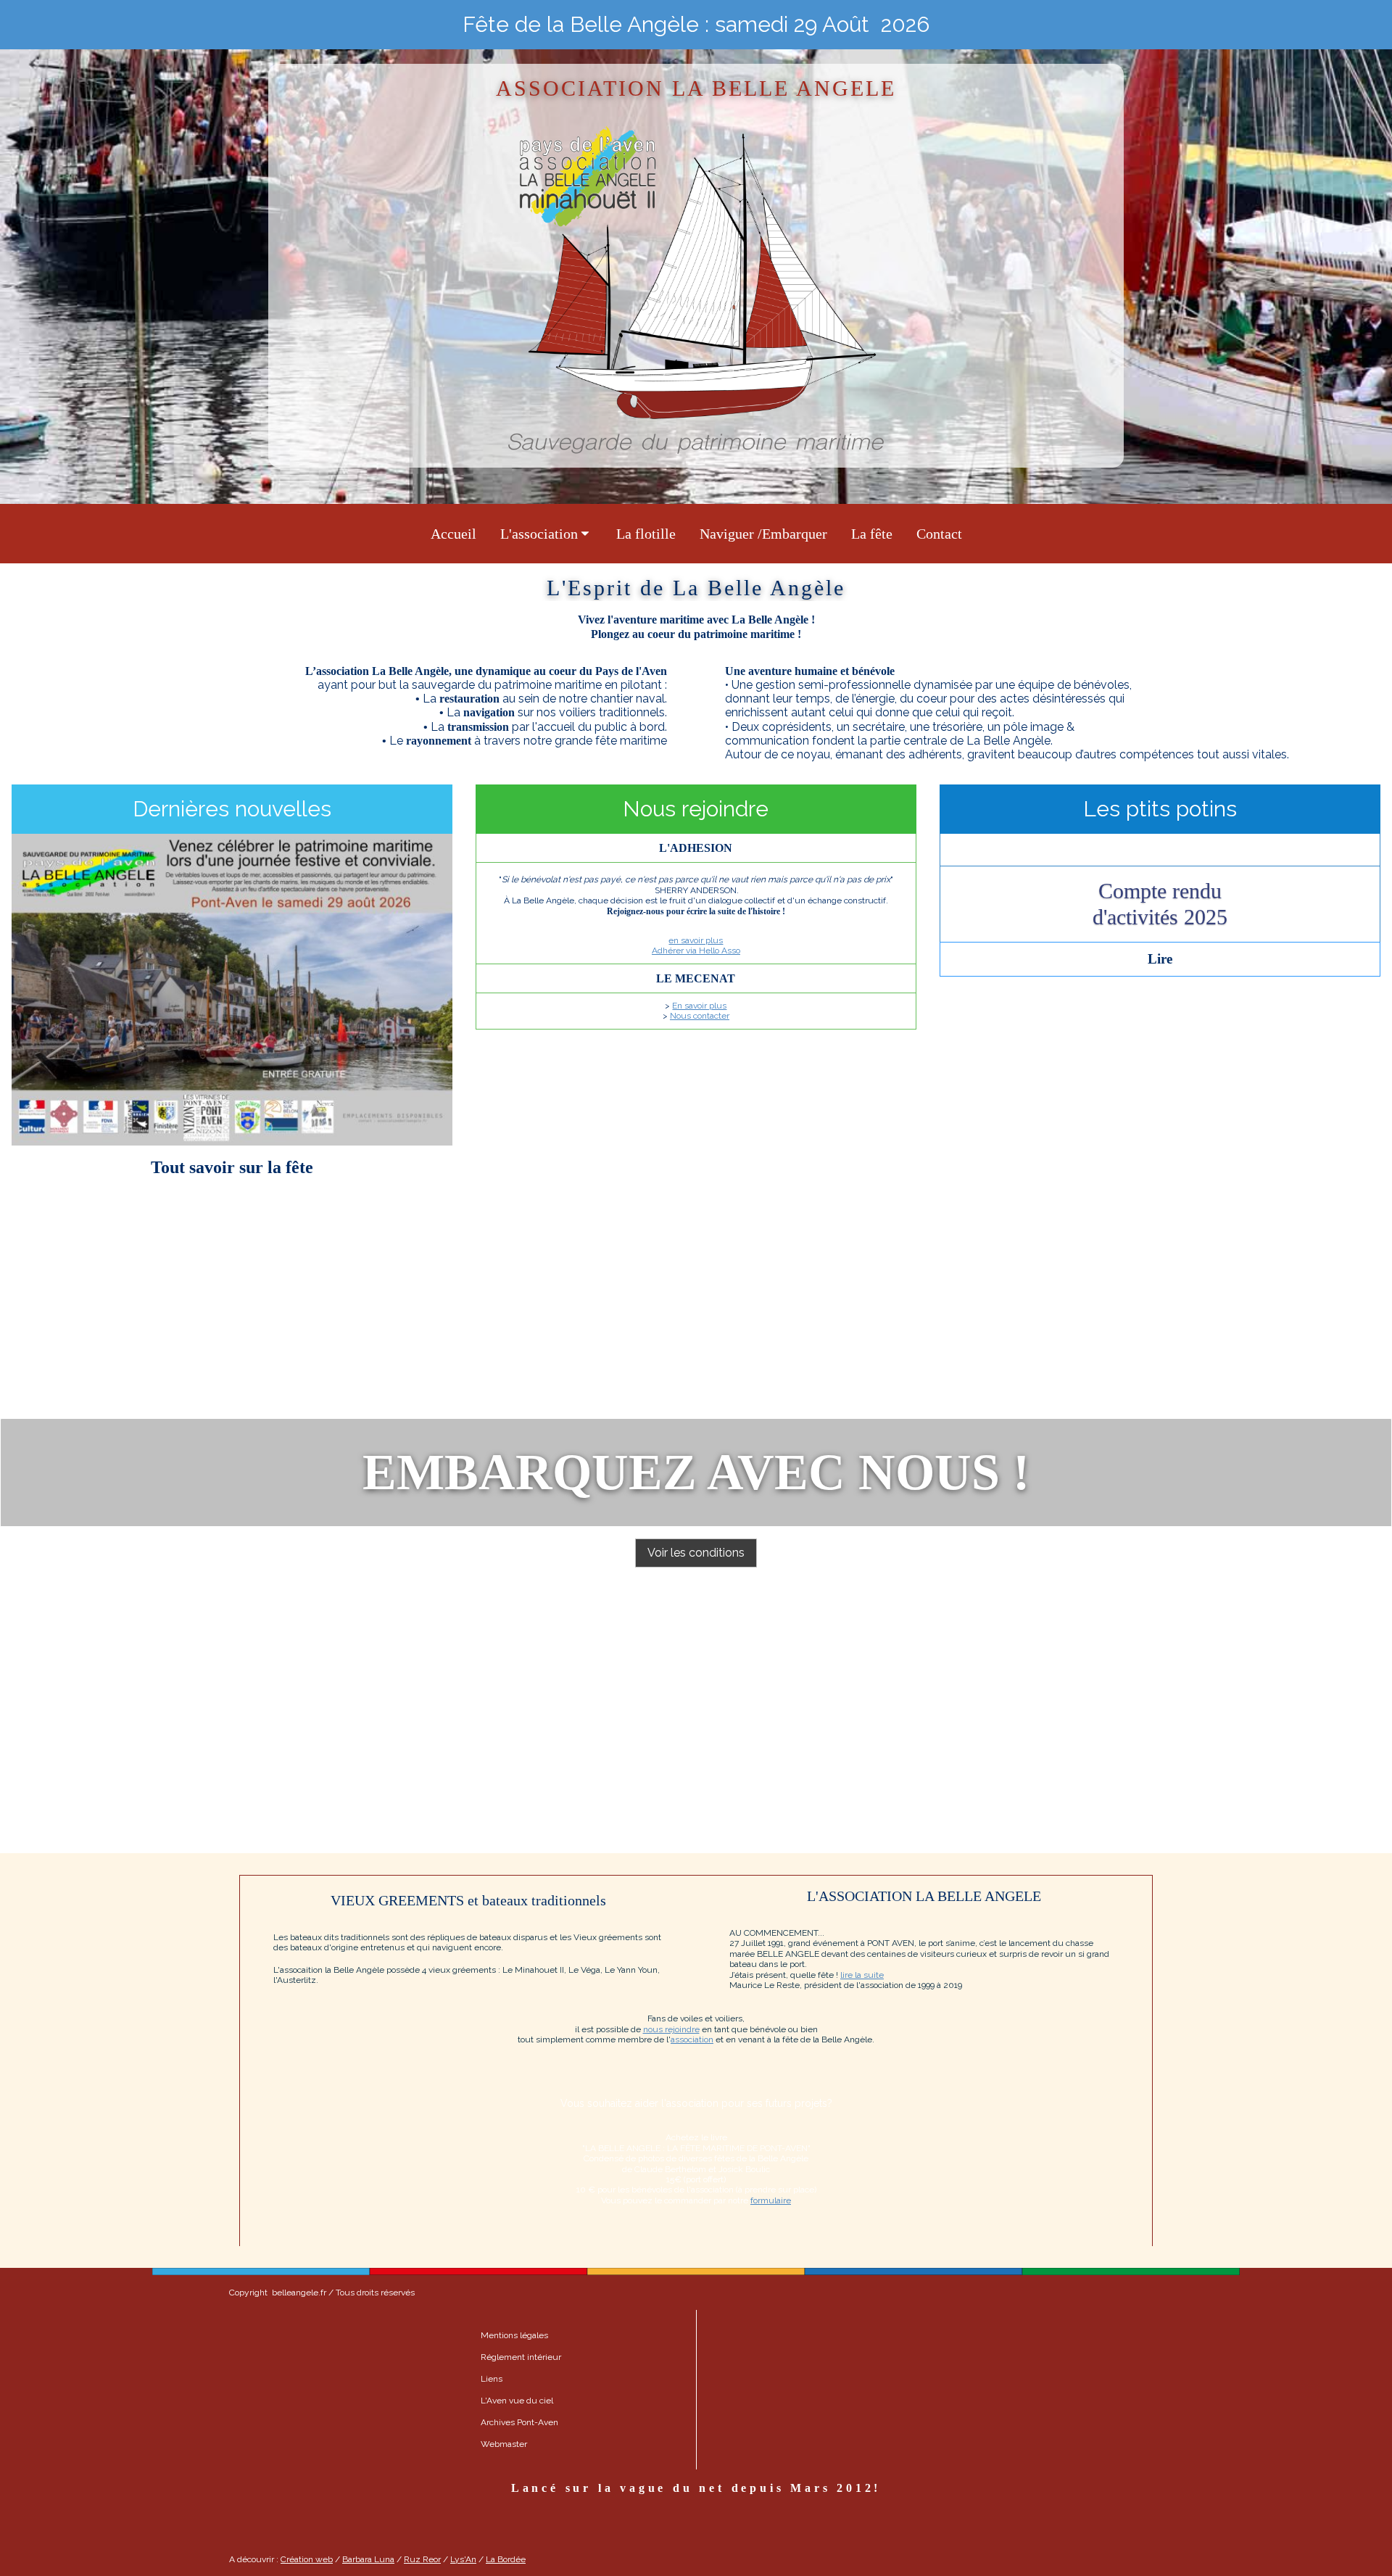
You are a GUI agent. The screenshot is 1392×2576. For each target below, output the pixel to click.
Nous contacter (700, 1016)
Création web (307, 2559)
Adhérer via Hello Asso (696, 951)
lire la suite (862, 1975)
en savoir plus (696, 940)
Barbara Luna (368, 2559)
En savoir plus (699, 1006)
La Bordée (506, 2559)
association (692, 2039)
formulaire (771, 2200)
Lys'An (463, 2559)
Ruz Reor (422, 2559)
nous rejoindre (671, 2029)
